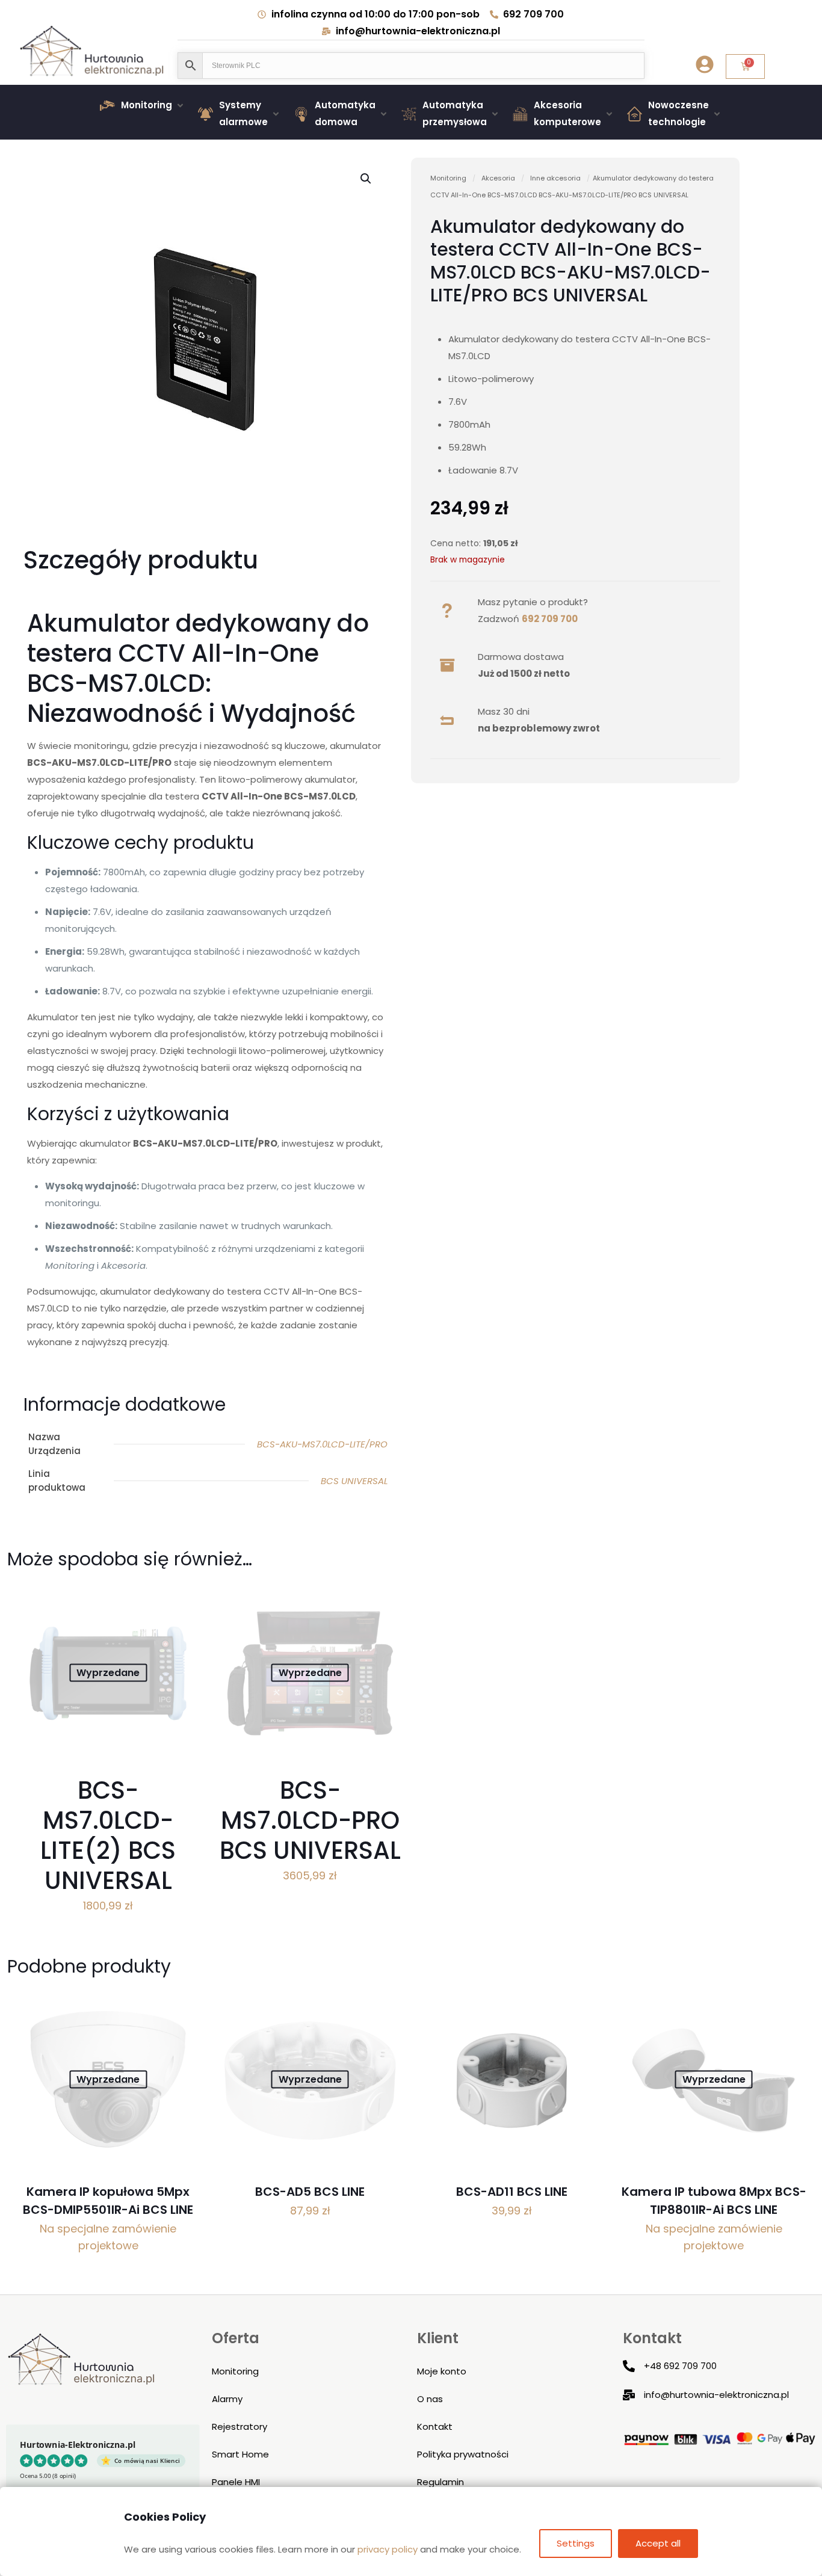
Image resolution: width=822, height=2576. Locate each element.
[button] (143, 105)
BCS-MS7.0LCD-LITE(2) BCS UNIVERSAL (108, 1835)
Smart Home (240, 2454)
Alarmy (227, 2399)
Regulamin (440, 2482)
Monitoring (448, 178)
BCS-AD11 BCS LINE (512, 2192)
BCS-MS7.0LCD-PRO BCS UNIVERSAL (310, 1820)
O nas (430, 2399)
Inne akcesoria (555, 178)
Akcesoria (498, 178)
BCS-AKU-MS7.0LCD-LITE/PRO (322, 1444)
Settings (576, 2543)
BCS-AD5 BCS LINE (310, 2192)
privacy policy (388, 2549)
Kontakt (435, 2427)
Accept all (658, 2543)
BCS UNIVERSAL (354, 1481)
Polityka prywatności (463, 2454)
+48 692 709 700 (680, 2366)
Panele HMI (236, 2482)
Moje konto (442, 2371)
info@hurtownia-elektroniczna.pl (716, 2395)
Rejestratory (239, 2427)
